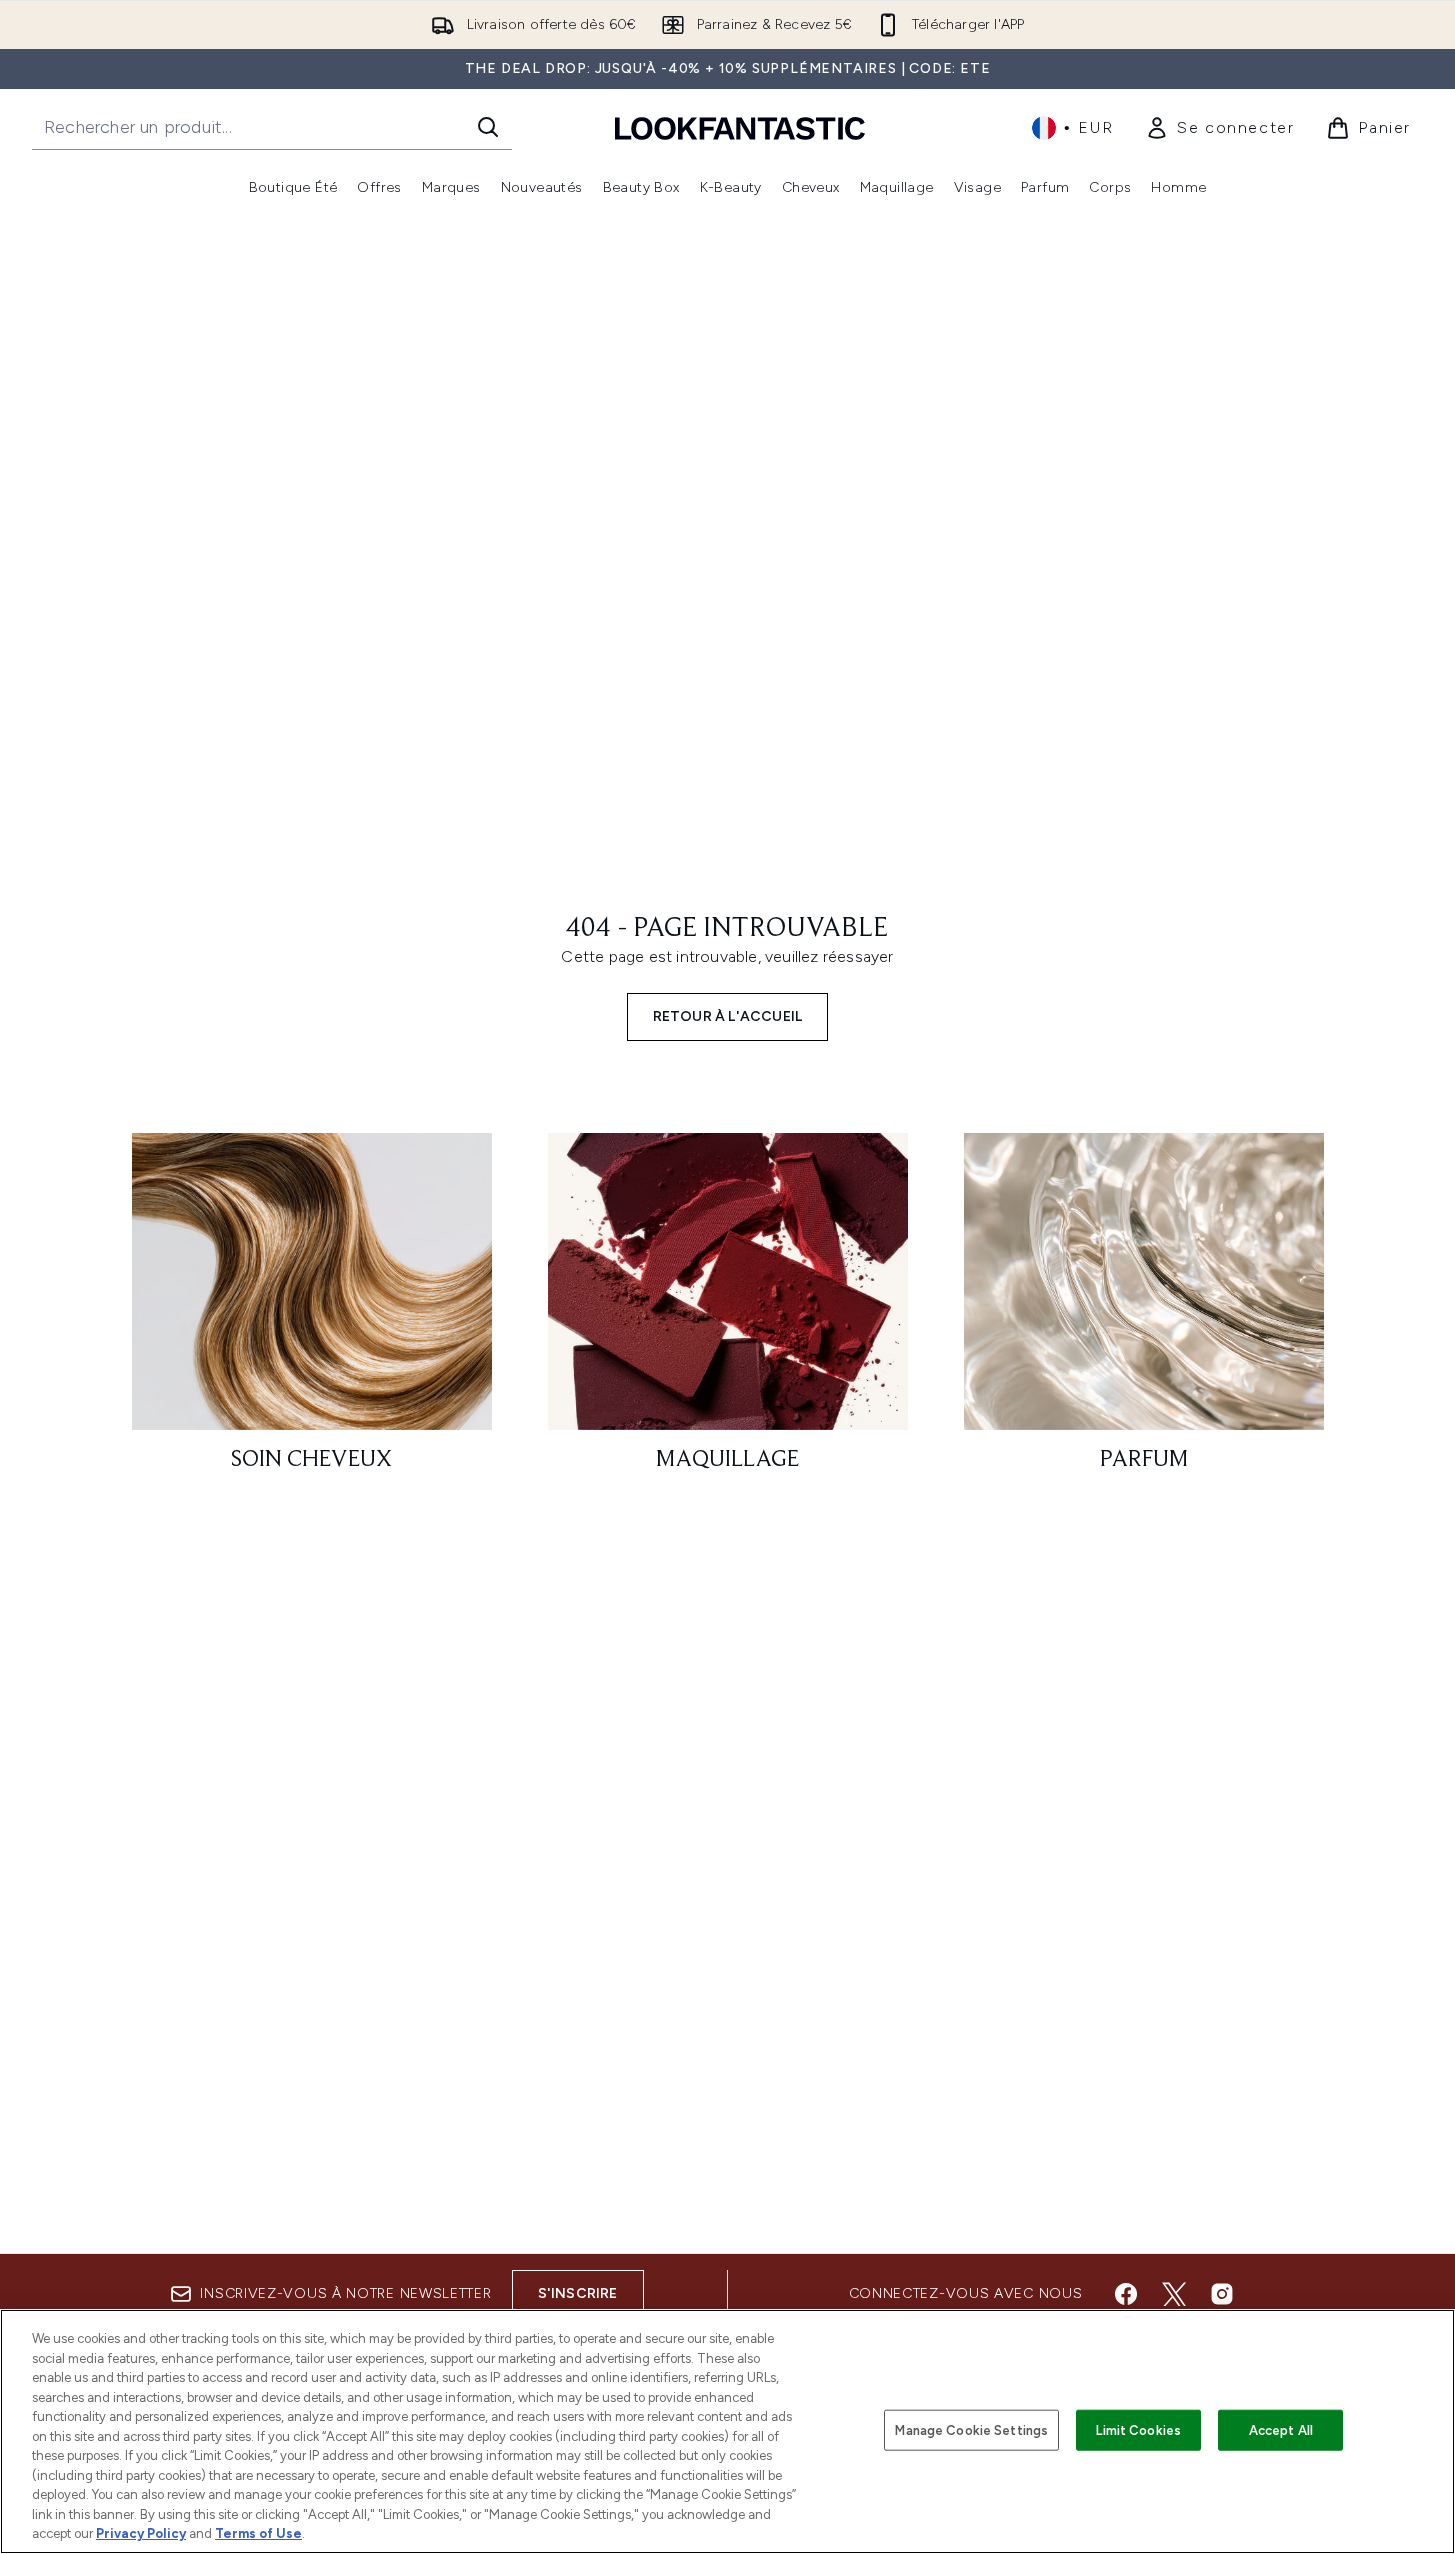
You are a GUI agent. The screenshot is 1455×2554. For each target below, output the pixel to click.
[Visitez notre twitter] (1174, 2294)
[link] (1219, 128)
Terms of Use (258, 2533)
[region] (727, 2431)
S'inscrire (578, 2293)
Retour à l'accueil (728, 1016)
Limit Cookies (1138, 2429)
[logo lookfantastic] (740, 127)
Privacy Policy (141, 2533)
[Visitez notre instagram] (1222, 2294)
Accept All (1281, 2429)
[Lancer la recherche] (488, 127)
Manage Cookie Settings (971, 2429)
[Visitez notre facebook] (1126, 2294)
